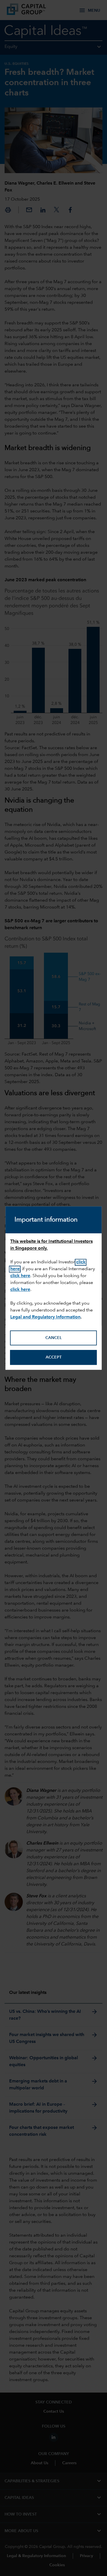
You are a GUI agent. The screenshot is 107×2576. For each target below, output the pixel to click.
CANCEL (53, 1338)
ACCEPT (54, 1357)
